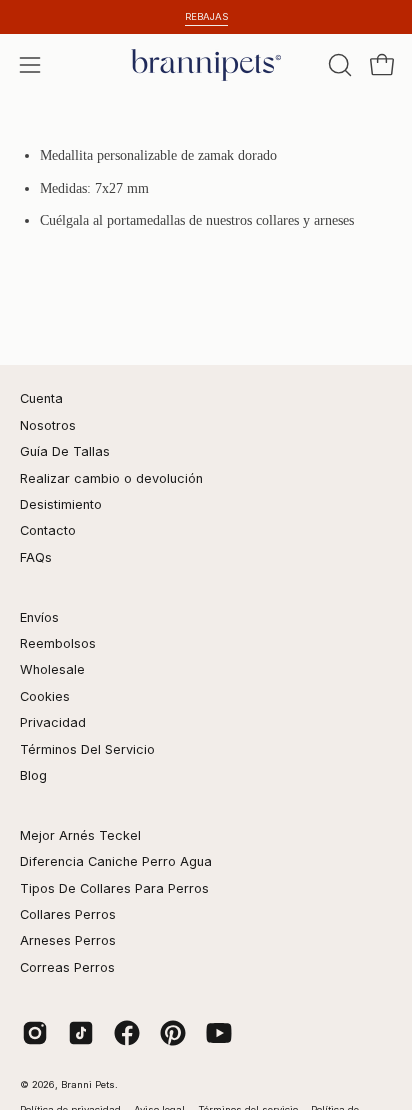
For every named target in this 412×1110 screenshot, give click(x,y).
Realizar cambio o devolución (111, 478)
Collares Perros (68, 914)
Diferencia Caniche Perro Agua (116, 861)
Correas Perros (67, 967)
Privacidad (53, 722)
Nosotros (48, 425)
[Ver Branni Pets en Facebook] (127, 1033)
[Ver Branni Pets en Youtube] (219, 1033)
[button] (338, 65)
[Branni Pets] (206, 65)
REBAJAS (206, 16)
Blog (33, 775)
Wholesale (52, 669)
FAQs (36, 557)
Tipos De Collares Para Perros (114, 888)
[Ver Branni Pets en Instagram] (35, 1033)
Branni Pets (88, 1084)
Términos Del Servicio (87, 749)
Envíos (39, 617)
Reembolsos (58, 643)
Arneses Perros (68, 940)
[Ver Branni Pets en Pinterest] (173, 1033)
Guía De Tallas (65, 451)
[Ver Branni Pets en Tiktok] (81, 1033)
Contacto (48, 530)
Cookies (45, 696)
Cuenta (41, 398)
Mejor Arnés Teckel (80, 835)
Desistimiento (61, 504)
